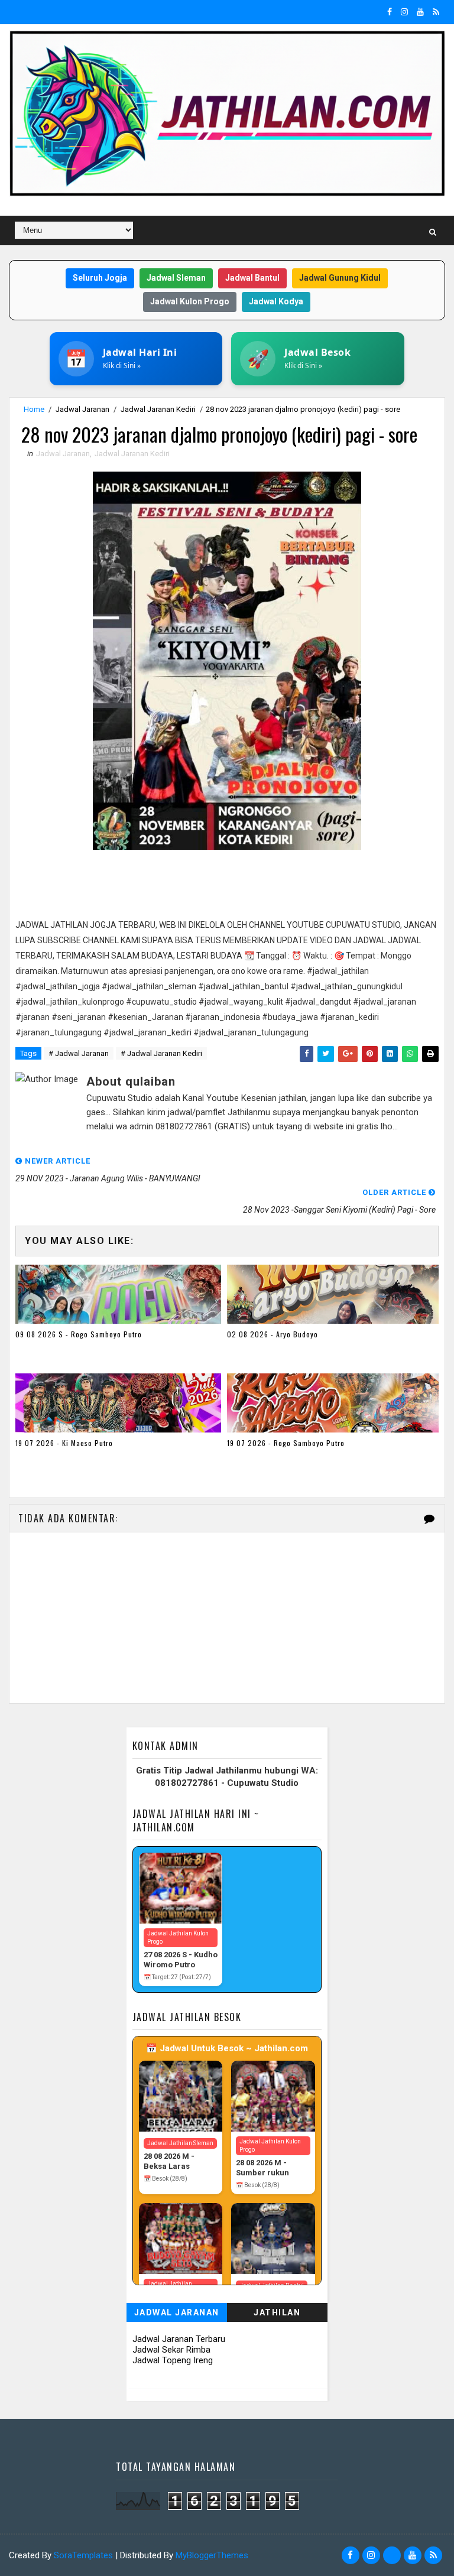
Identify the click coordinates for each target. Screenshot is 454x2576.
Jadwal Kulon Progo (190, 301)
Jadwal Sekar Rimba (171, 2350)
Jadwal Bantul (252, 278)
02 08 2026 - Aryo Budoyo (273, 1334)
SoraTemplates (83, 2555)
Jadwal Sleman (176, 278)
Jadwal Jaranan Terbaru (179, 2339)
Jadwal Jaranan (82, 409)
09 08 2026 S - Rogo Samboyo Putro (79, 1334)
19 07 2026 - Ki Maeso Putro (64, 1443)
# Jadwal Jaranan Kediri (161, 1053)
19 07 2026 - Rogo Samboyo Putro (286, 1443)
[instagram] (404, 12)
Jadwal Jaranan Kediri (158, 409)
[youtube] (420, 12)
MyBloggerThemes (212, 2555)
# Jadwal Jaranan (79, 1053)
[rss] (436, 12)
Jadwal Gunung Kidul (340, 278)
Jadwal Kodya (276, 301)
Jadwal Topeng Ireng (173, 2360)
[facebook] (390, 12)
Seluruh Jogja (100, 278)
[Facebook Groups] (392, 2555)
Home (34, 409)
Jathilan (277, 2312)
